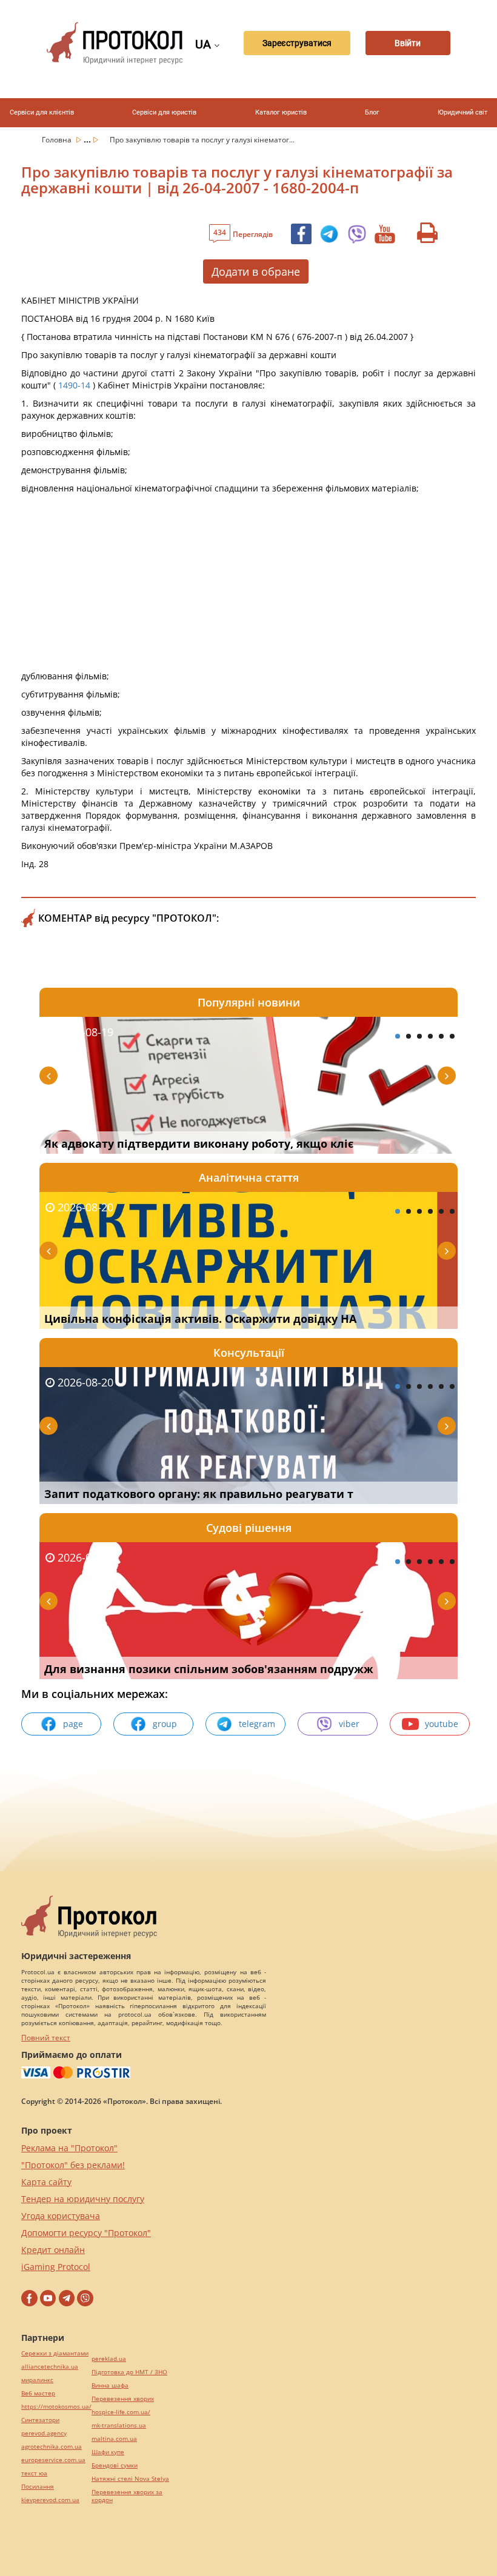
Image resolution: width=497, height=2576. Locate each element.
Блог (372, 112)
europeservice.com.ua (53, 2460)
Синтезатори (40, 2420)
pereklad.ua (109, 2359)
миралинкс (37, 2380)
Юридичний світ (462, 112)
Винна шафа (110, 2385)
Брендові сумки (115, 2465)
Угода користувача (61, 2216)
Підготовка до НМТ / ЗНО (129, 2372)
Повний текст (46, 2038)
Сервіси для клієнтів (42, 112)
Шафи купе (108, 2452)
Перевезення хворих (123, 2399)
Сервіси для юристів (164, 112)
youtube (442, 1724)
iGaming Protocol (56, 2267)
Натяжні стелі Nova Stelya (130, 2479)
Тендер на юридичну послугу (83, 2199)
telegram (257, 1724)
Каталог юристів (281, 112)
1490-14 (74, 385)
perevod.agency (44, 2433)
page (73, 1724)
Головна (58, 140)
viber (349, 1724)
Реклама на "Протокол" (69, 2148)
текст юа (34, 2473)
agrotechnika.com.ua (52, 2447)
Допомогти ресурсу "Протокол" (86, 2233)
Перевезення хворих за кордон (127, 2496)
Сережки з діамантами (55, 2353)
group (165, 1724)
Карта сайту (46, 2182)
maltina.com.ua (114, 2439)
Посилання (38, 2487)
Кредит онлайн (53, 2250)
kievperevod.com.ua (50, 2500)
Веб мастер (38, 2393)
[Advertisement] (248, 585)
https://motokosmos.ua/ (56, 2407)
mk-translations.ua (119, 2425)
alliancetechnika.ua (50, 2367)
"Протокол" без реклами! (73, 2165)
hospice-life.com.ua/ (121, 2412)
